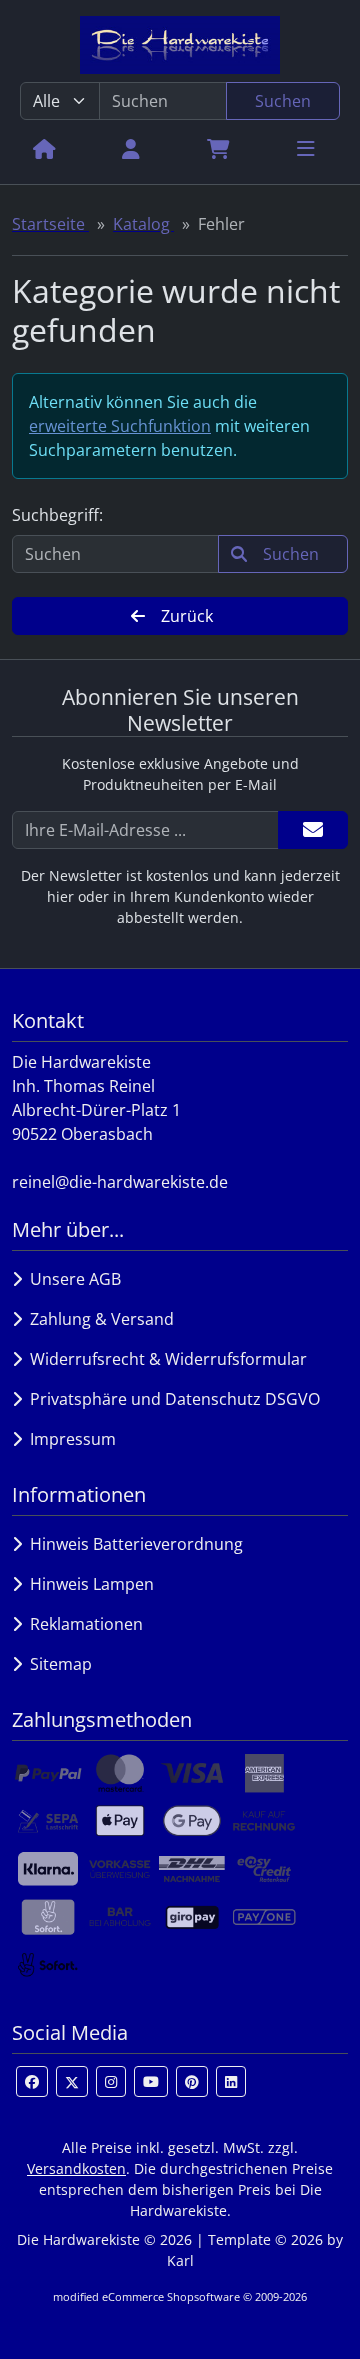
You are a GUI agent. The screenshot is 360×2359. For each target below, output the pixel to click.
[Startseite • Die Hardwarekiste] (180, 45)
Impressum (69, 1439)
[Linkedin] (231, 2081)
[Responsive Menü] (306, 148)
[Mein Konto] (131, 148)
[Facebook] (32, 2081)
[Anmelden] (313, 830)
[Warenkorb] (218, 148)
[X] (72, 2081)
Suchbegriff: (57, 515)
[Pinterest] (192, 2081)
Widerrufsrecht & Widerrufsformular (164, 1359)
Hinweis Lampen (88, 1584)
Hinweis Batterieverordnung (132, 1544)
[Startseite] (44, 148)
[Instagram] (111, 2081)
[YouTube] (151, 2081)
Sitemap (57, 1664)
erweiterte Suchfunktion (120, 426)
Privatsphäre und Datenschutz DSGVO (171, 1399)
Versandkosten (76, 2168)
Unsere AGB (71, 1279)
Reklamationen (82, 1624)
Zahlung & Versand (98, 1319)
